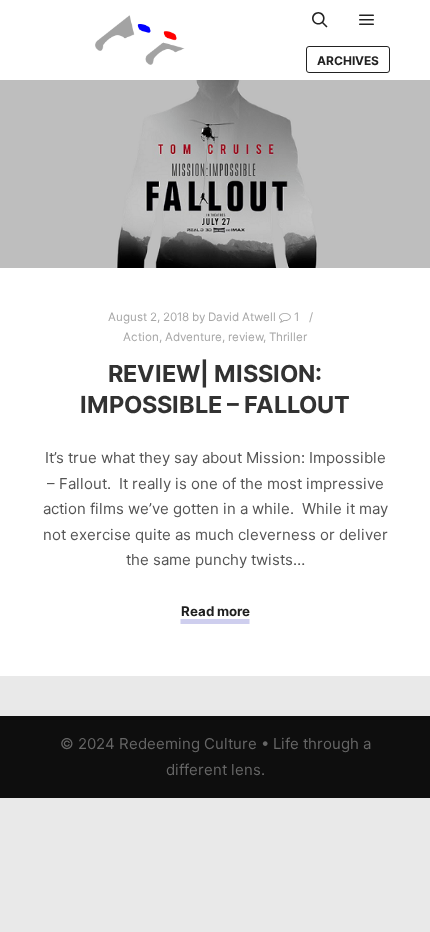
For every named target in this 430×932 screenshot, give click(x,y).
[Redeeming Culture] (140, 40)
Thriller (288, 337)
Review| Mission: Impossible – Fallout (215, 389)
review (245, 337)
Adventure (193, 337)
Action (141, 337)
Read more (215, 611)
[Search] (320, 20)
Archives (348, 60)
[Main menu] (367, 20)
